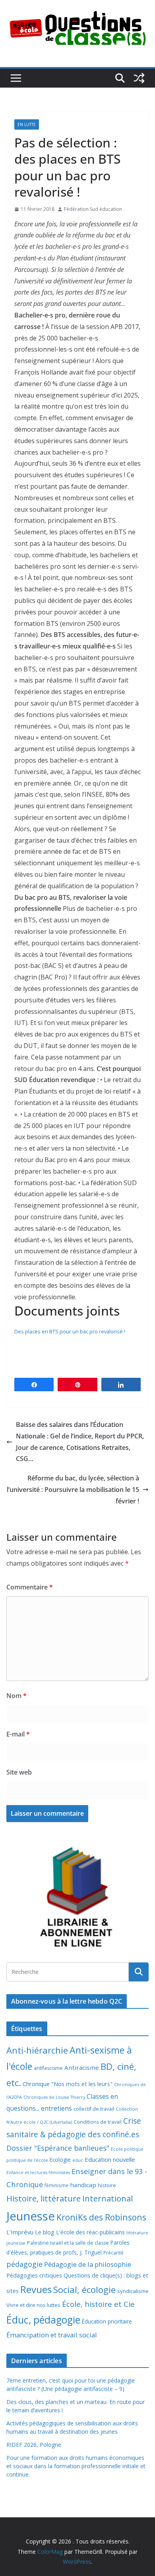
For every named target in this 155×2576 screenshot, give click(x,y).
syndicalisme (133, 2291)
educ (78, 2160)
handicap (83, 2185)
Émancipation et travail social (52, 2335)
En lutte (27, 124)
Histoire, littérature (44, 2198)
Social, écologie (84, 2290)
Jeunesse (31, 2216)
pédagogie (24, 2264)
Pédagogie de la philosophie (88, 2264)
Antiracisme (82, 2067)
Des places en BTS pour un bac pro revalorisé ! (70, 1331)
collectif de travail (94, 2109)
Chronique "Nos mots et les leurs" (68, 2084)
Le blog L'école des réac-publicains (80, 2232)
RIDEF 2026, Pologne (34, 2445)
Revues (36, 2289)
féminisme (56, 2185)
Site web (19, 1772)
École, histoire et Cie (98, 2304)
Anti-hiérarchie (37, 2050)
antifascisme (48, 2068)
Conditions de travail (98, 2122)
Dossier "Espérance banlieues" (58, 2148)
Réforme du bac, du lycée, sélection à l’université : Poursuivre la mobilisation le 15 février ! (73, 1490)
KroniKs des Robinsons (101, 2217)
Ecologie (60, 2160)
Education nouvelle (110, 2159)
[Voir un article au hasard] (139, 78)
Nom (16, 1696)
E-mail (18, 1734)
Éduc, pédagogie (43, 2320)
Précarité (113, 2253)
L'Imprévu (20, 2232)
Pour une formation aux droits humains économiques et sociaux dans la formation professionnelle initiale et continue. (76, 2466)
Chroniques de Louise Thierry (54, 2097)
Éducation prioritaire (107, 2321)
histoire (107, 2185)
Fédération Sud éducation (93, 209)
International (108, 2198)
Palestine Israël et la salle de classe (68, 2243)
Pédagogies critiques (34, 2275)
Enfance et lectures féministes (38, 2172)
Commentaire (30, 1587)
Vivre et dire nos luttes (33, 2305)
